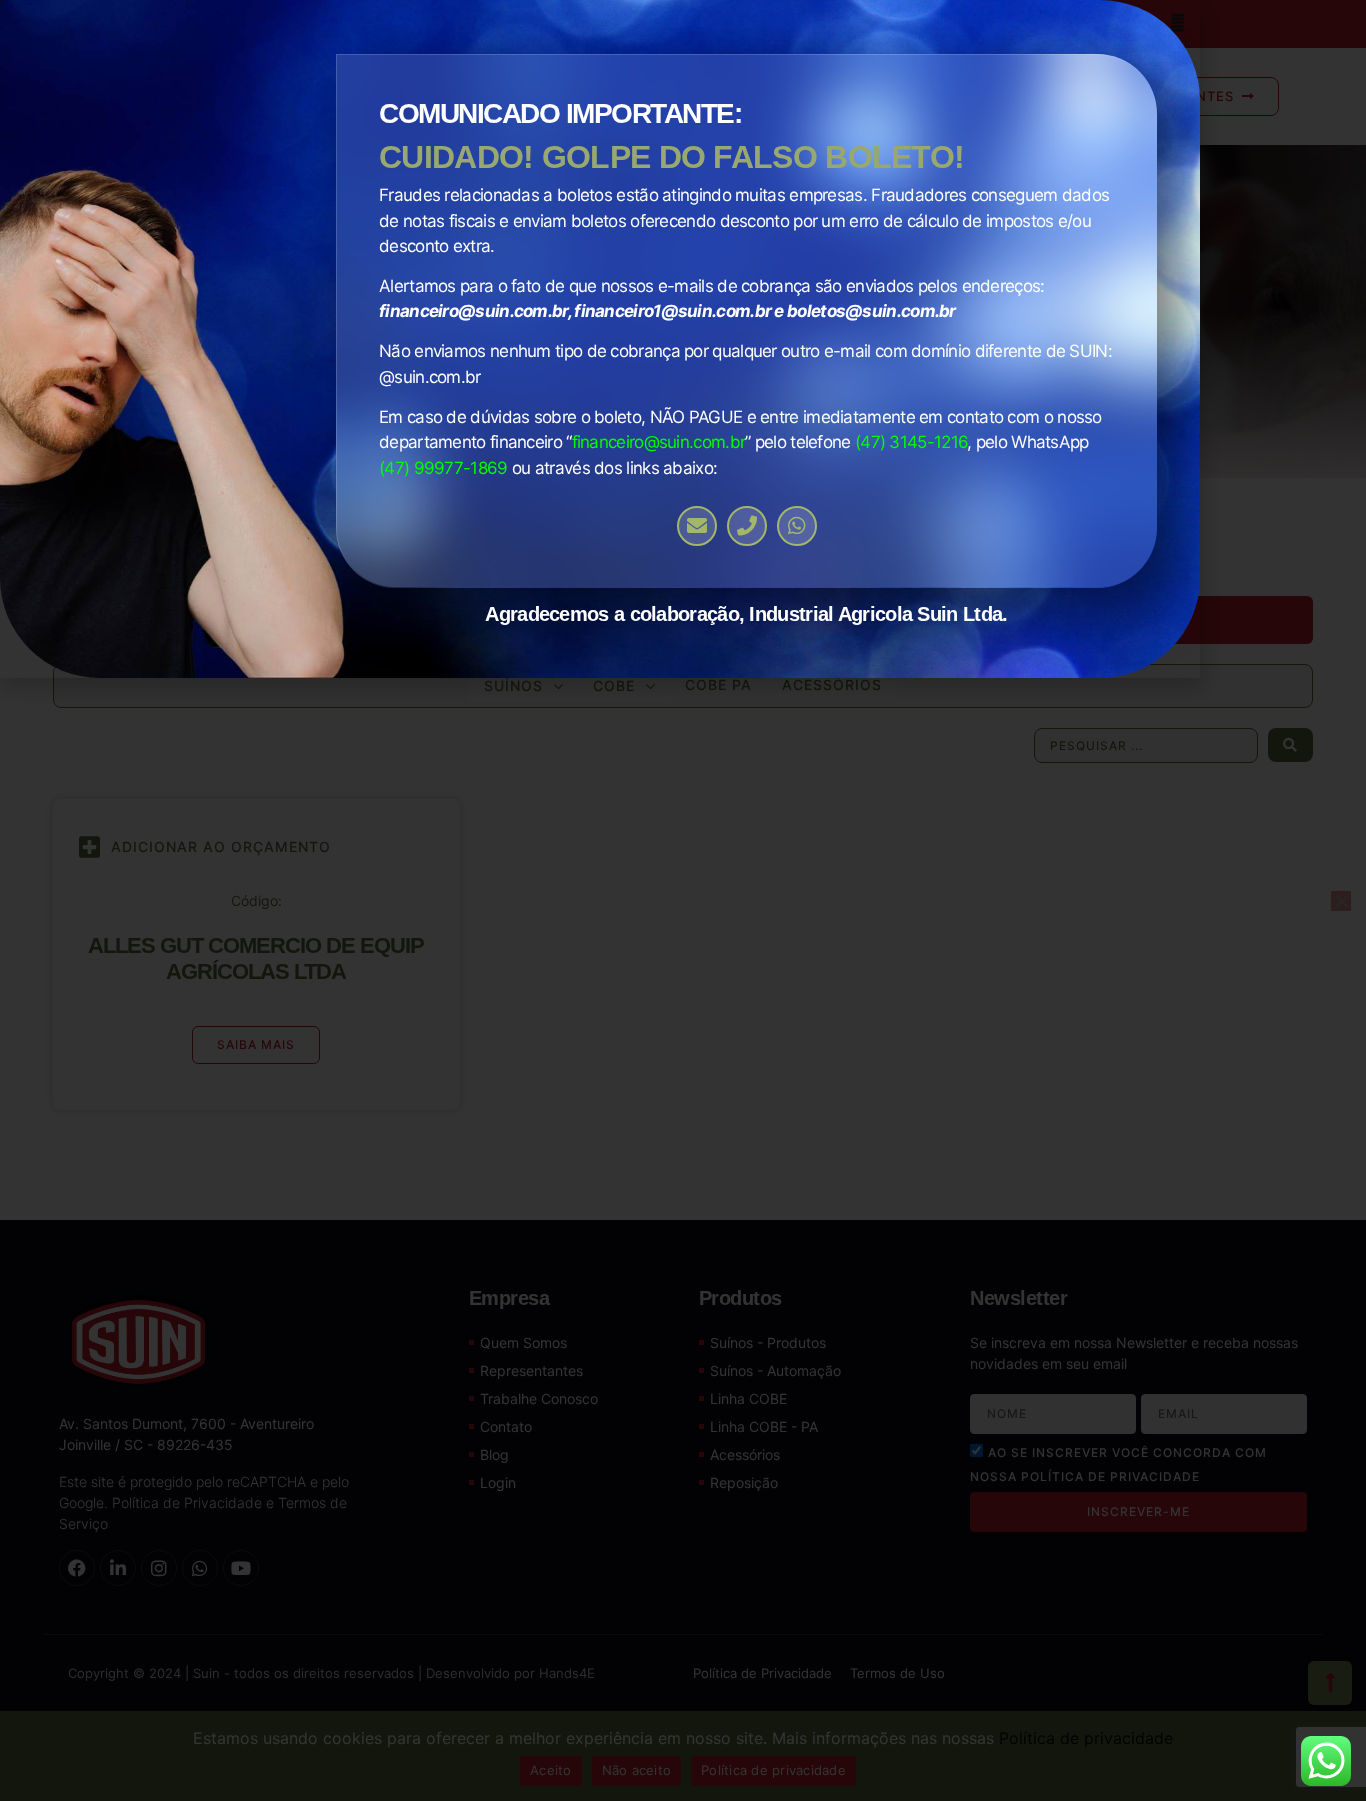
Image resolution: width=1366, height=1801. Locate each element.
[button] (1177, 22)
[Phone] (747, 526)
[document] (683, 900)
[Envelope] (697, 526)
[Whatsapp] (797, 526)
